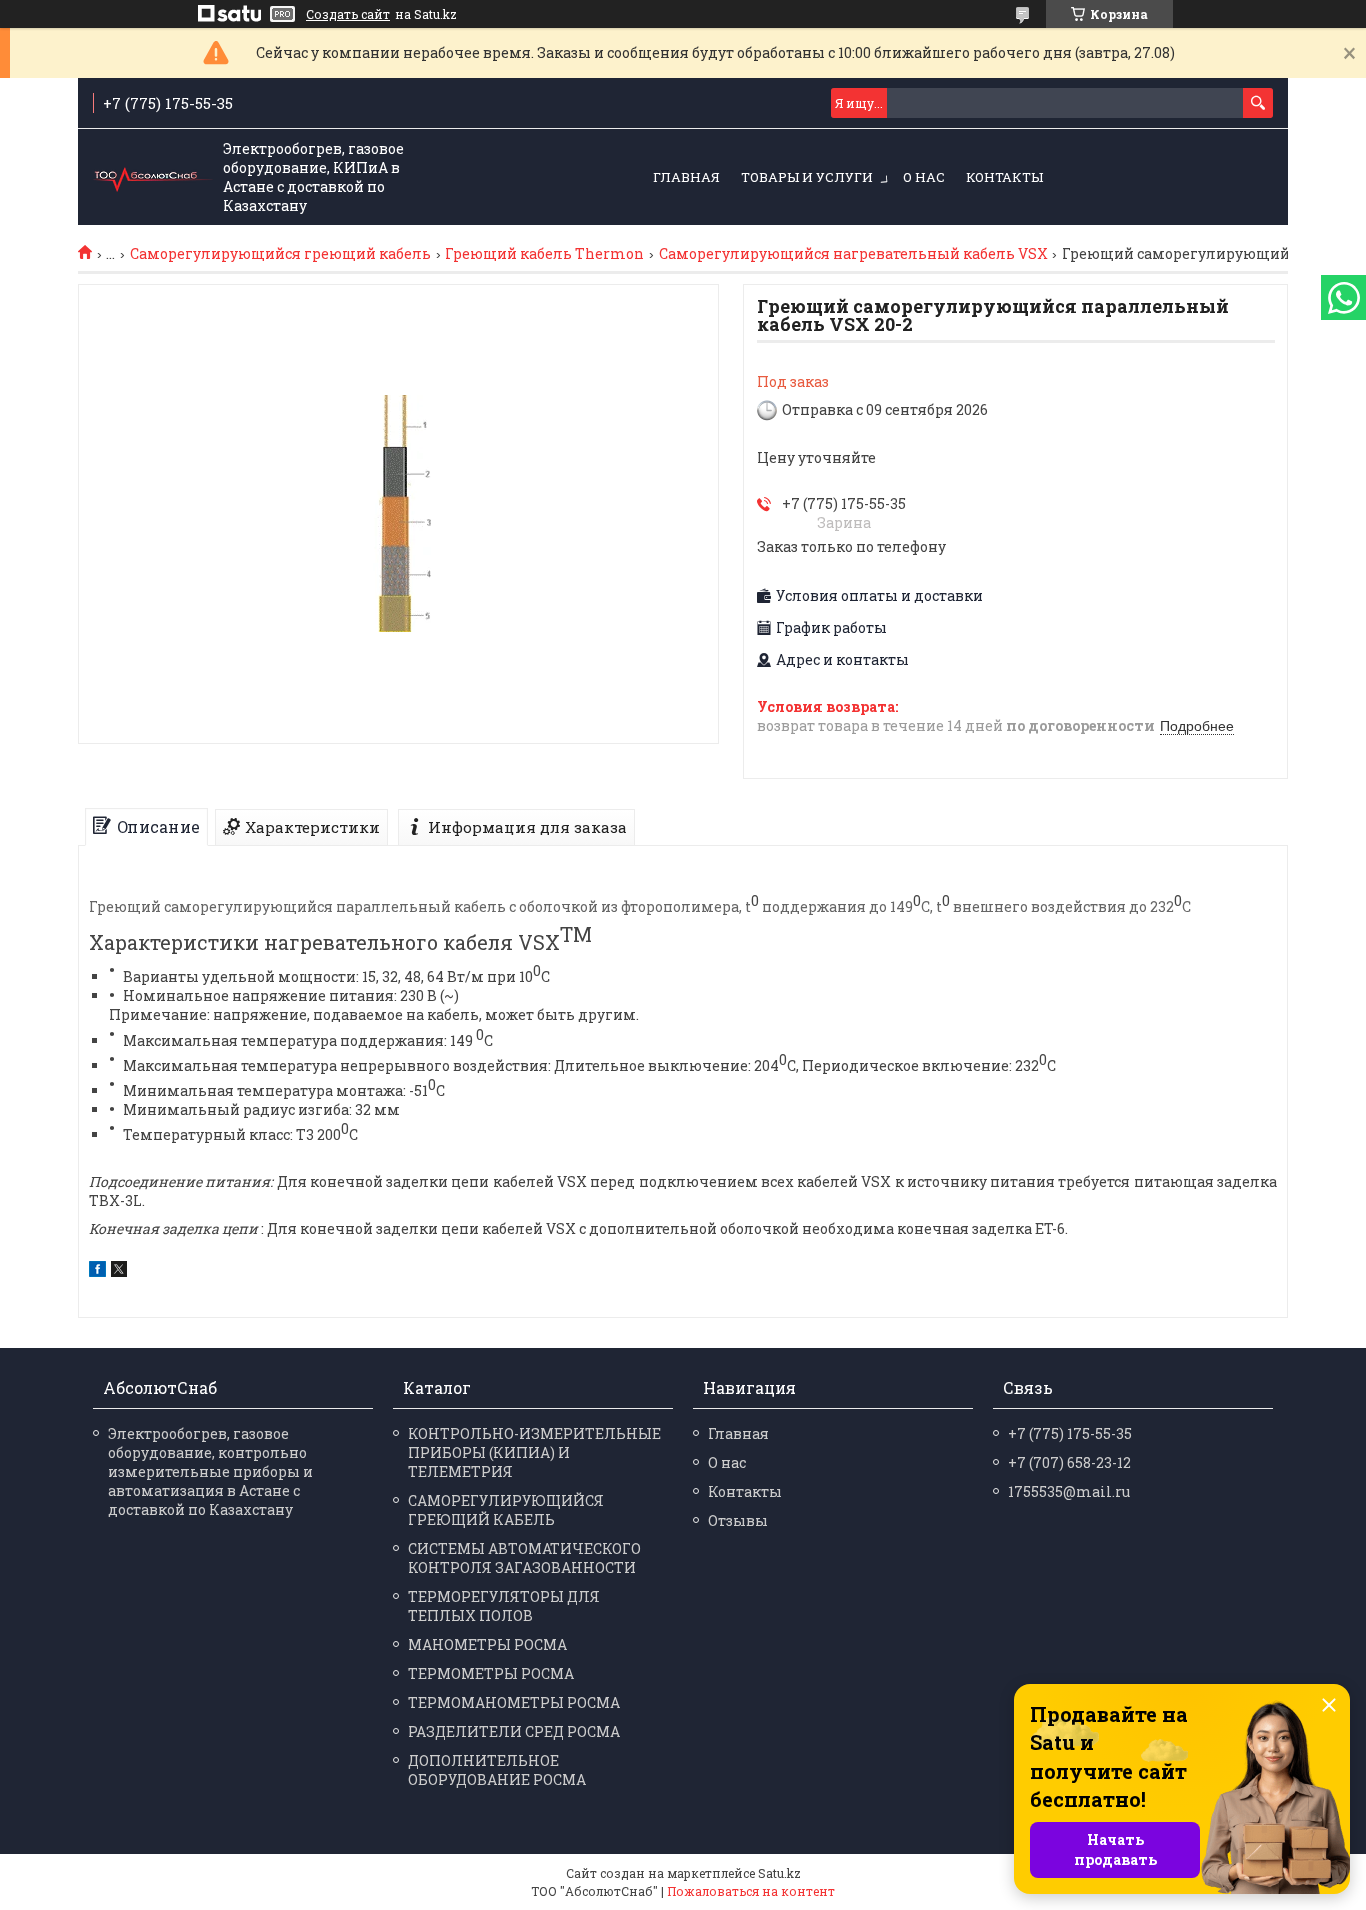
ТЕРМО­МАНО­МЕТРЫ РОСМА (514, 1702)
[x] (119, 1271)
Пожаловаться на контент (751, 1891)
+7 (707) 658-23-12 (1069, 1462)
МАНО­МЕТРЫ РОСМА (487, 1644)
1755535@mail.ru (1069, 1491)
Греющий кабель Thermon (544, 254)
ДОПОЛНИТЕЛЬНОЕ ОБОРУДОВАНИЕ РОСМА (497, 1770)
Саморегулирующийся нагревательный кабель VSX (853, 254)
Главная (686, 177)
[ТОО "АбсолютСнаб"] (153, 178)
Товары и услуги (807, 177)
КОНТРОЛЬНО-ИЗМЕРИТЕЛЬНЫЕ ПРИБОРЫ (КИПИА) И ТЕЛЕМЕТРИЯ (534, 1452)
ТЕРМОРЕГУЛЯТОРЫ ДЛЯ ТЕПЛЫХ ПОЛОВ (504, 1606)
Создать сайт (348, 14)
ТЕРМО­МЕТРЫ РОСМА (491, 1673)
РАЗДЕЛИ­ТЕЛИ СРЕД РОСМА (514, 1731)
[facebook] (97, 1271)
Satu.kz (779, 1873)
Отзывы (738, 1520)
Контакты (1004, 177)
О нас (924, 177)
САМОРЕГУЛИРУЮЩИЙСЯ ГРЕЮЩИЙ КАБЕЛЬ (506, 1510)
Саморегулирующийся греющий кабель (280, 254)
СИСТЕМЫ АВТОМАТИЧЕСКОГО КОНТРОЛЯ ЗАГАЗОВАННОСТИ (524, 1558)
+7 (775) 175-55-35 (1070, 1433)
